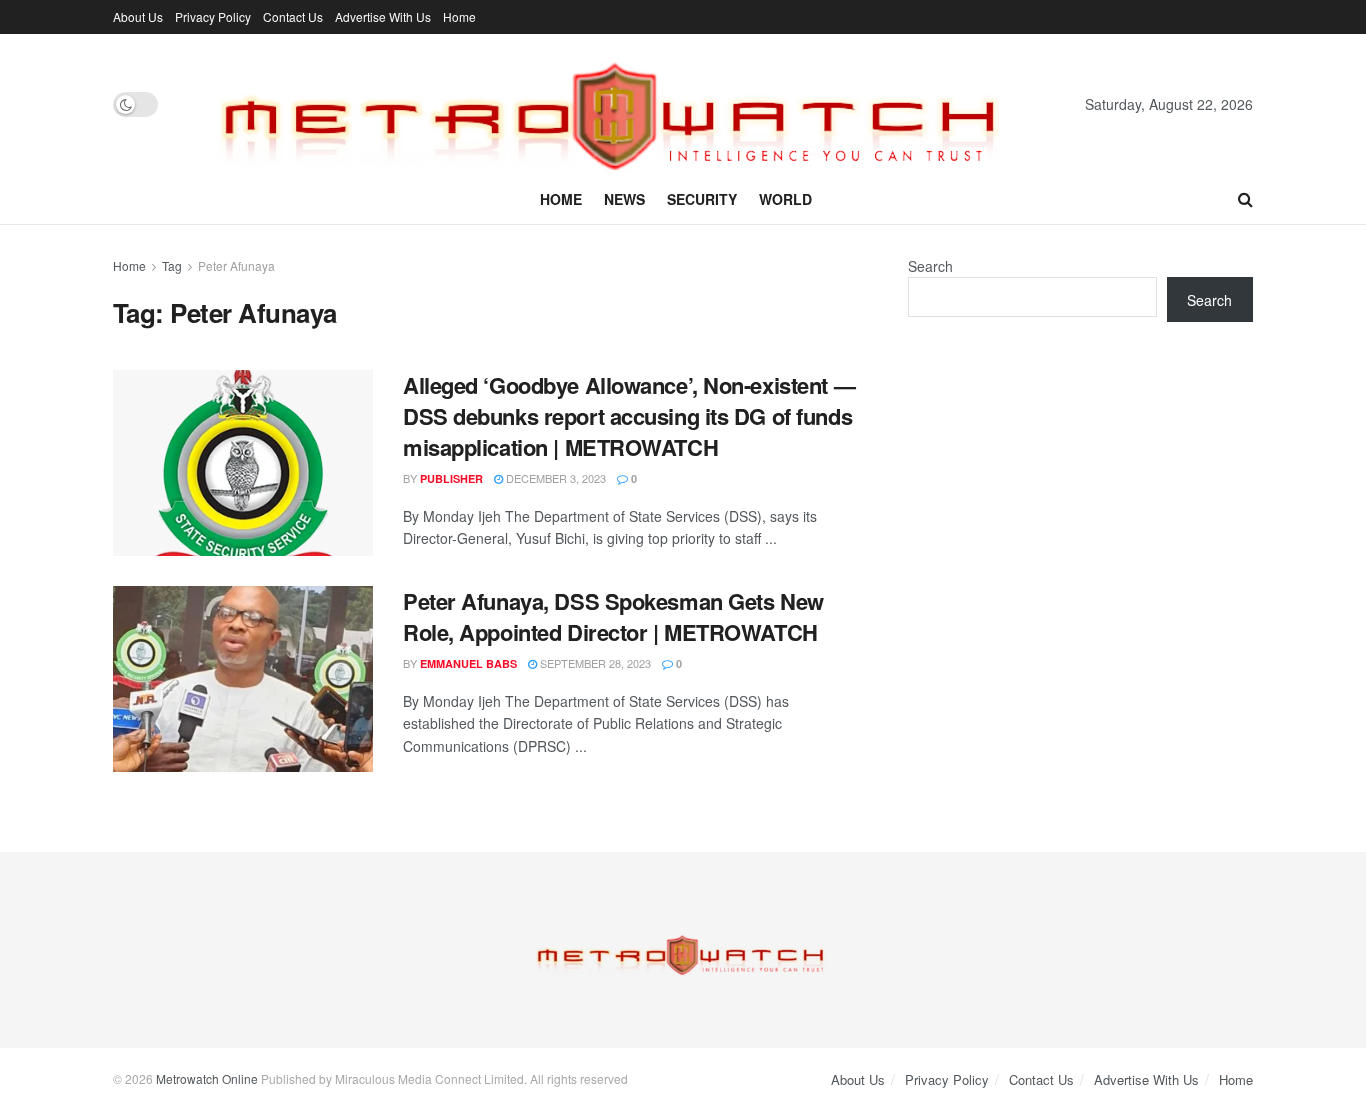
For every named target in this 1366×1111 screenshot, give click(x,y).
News (624, 199)
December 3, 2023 (554, 478)
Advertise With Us (383, 16)
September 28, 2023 (594, 663)
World (785, 199)
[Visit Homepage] (622, 104)
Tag (172, 265)
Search (930, 266)
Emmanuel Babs (468, 663)
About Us (138, 16)
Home (459, 16)
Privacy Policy (213, 16)
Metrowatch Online (207, 1078)
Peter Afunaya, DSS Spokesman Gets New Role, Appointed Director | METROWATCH (613, 616)
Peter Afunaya (236, 265)
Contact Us (293, 16)
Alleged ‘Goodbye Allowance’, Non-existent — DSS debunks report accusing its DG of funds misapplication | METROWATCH (629, 416)
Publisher (451, 478)
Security (702, 199)
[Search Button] (1245, 199)
